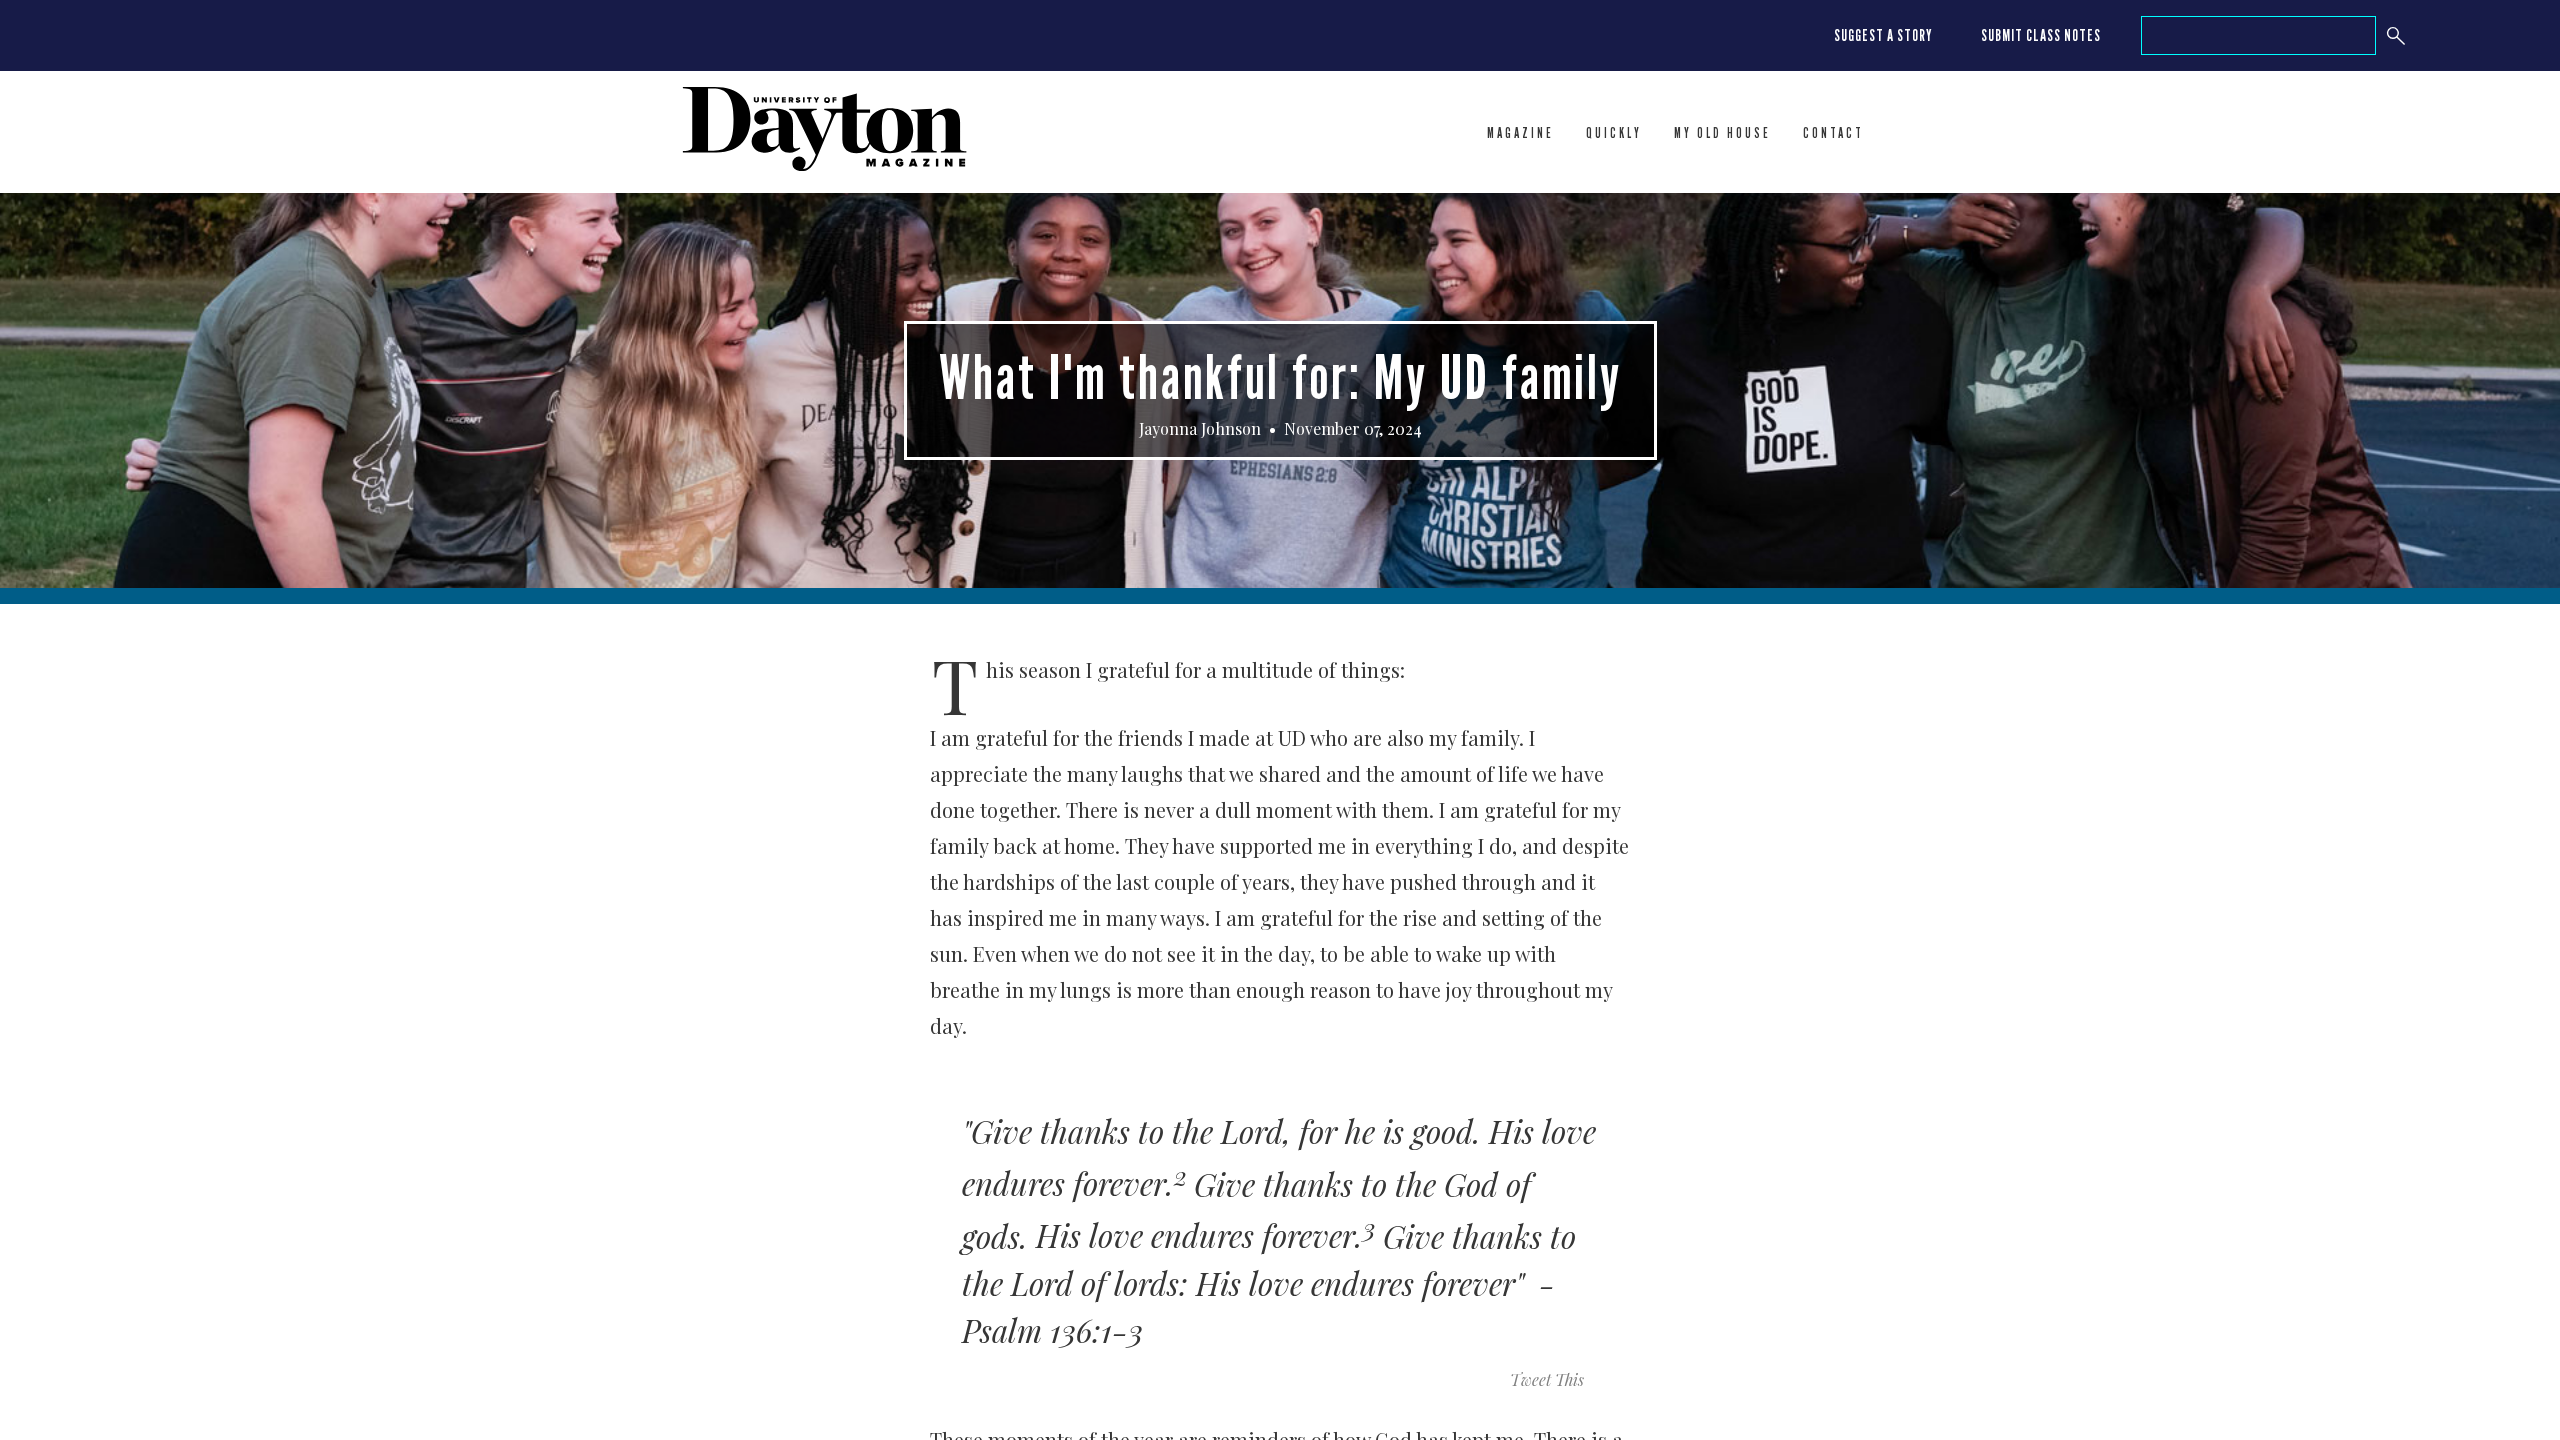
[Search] (2396, 35)
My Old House (1722, 133)
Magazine (1520, 133)
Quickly (1614, 133)
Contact (1833, 133)
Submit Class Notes (2041, 35)
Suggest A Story (1883, 35)
